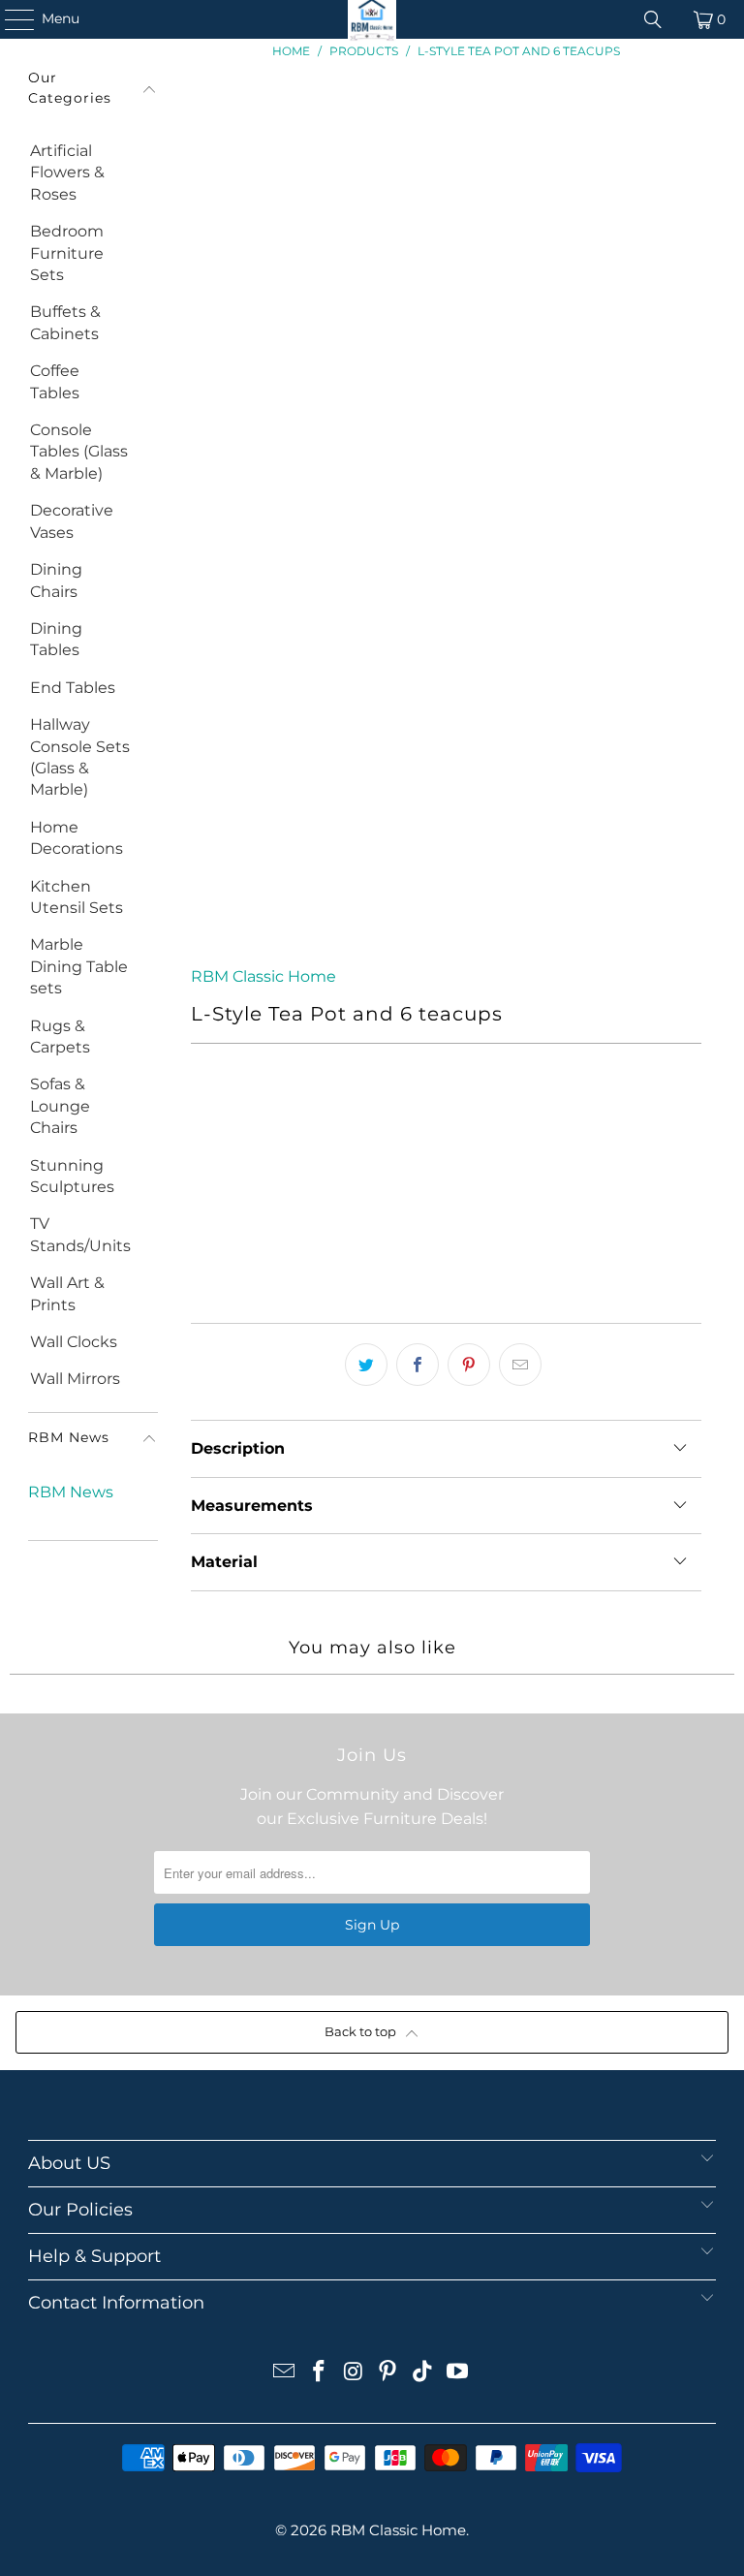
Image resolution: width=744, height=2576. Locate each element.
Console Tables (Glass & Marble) (79, 452)
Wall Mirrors (75, 1379)
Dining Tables (56, 639)
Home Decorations (77, 838)
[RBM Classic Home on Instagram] (354, 2373)
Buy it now (447, 1253)
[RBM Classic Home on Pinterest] (388, 2373)
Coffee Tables (55, 381)
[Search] (653, 19)
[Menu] (10, 19)
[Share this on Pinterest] (469, 1365)
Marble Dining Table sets (79, 966)
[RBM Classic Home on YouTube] (457, 2373)
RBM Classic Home (263, 976)
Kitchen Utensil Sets (77, 897)
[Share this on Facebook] (418, 1365)
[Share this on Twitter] (366, 1365)
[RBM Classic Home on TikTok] (423, 2373)
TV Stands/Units (80, 1234)
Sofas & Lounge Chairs (60, 1106)
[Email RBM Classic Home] (285, 2373)
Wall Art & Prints (67, 1293)
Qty (203, 1107)
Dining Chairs (56, 580)
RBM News (71, 1492)
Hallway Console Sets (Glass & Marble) (80, 757)
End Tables (73, 688)
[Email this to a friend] (520, 1365)
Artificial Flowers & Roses (67, 173)
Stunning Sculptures (72, 1176)
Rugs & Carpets (60, 1037)
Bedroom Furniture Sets (67, 253)
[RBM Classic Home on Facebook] (320, 2373)
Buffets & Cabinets (65, 322)
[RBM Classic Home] (372, 19)
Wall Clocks (74, 1342)
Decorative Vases (72, 521)
